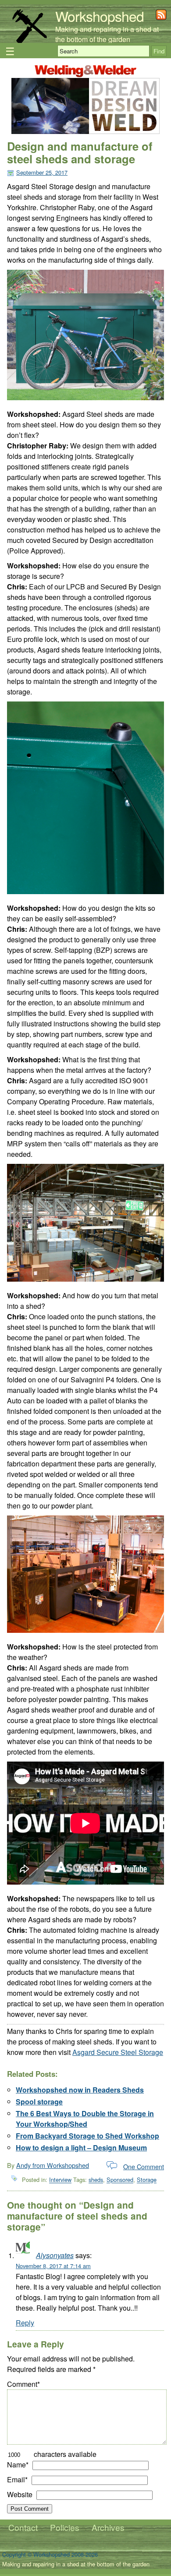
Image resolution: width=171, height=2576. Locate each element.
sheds (96, 2180)
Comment (23, 2384)
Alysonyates (55, 2255)
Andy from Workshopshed (53, 2165)
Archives (108, 2527)
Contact (23, 2527)
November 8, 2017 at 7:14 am (53, 2266)
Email (17, 2479)
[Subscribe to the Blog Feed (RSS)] (161, 17)
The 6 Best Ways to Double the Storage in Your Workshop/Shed (85, 2119)
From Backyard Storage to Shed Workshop (87, 2136)
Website (20, 2494)
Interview (60, 2180)
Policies (65, 2527)
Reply (25, 2323)
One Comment (144, 2166)
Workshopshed (100, 16)
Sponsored (120, 2180)
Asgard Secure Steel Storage (118, 2052)
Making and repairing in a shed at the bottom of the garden (107, 34)
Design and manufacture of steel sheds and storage (80, 152)
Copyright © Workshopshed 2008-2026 (50, 2554)
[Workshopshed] (29, 41)
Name (18, 2465)
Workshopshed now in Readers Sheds (80, 2090)
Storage (147, 2180)
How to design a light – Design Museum (81, 2148)
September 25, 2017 (42, 172)
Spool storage (39, 2102)
